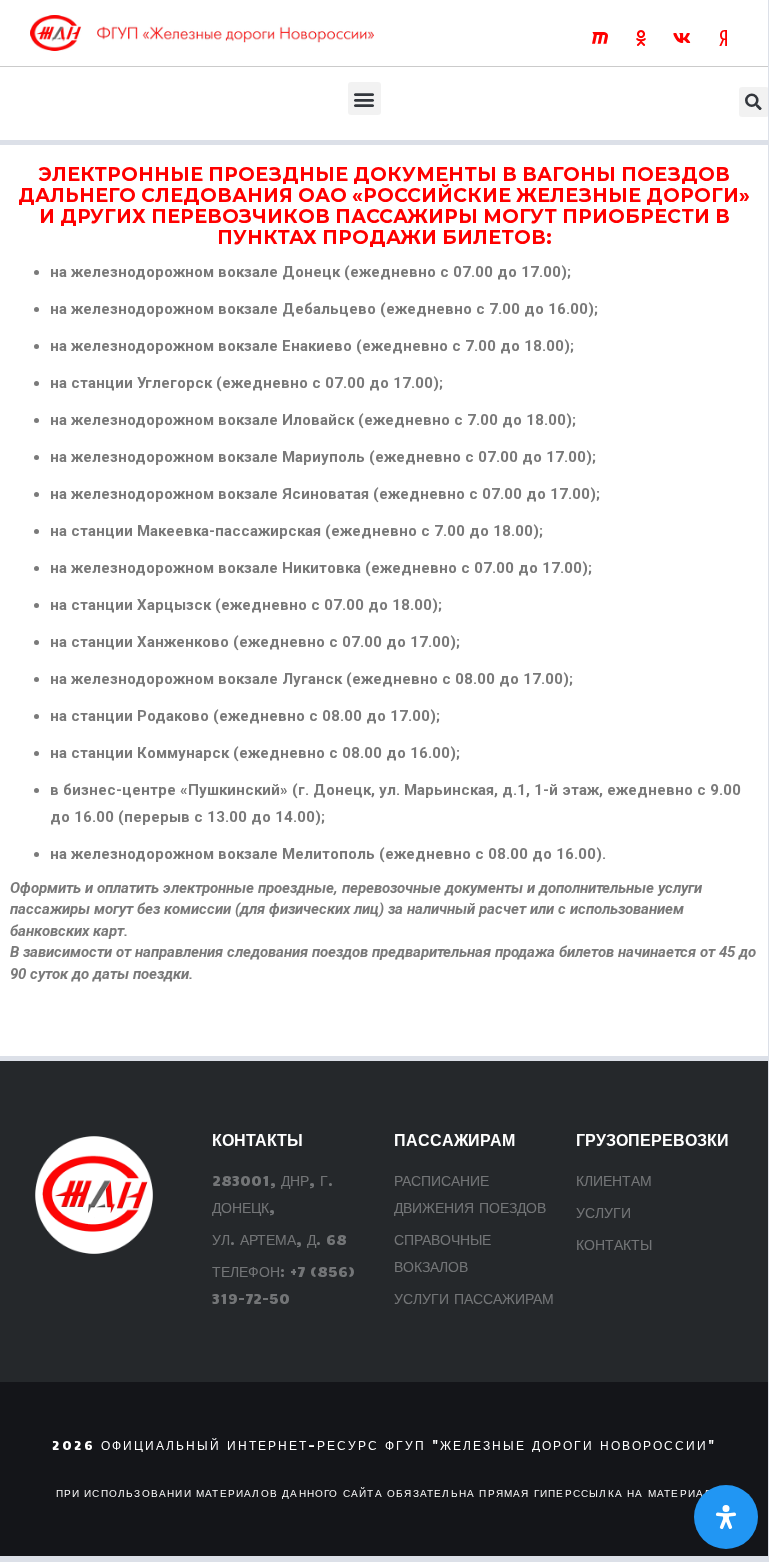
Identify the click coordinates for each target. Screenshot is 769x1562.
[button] (364, 98)
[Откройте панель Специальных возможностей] (726, 1517)
